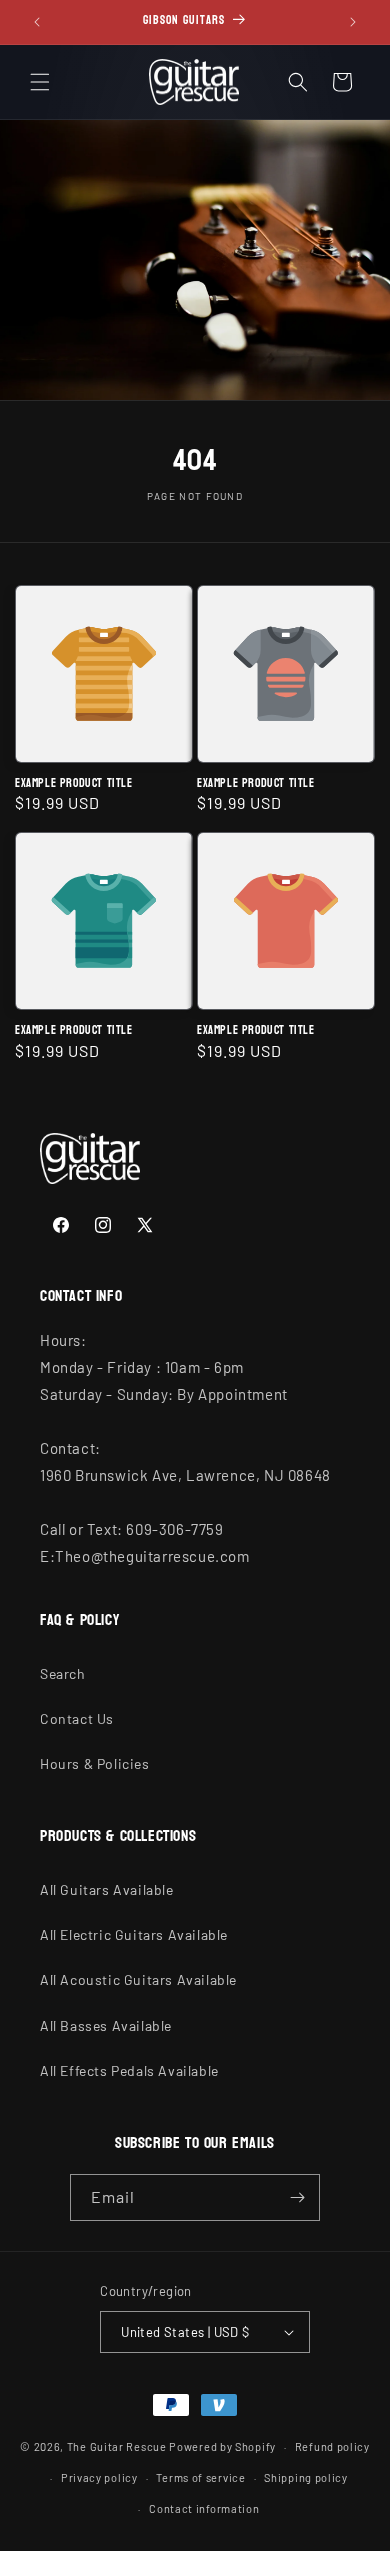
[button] (40, 82)
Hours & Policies (95, 1763)
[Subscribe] (297, 2197)
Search (63, 1673)
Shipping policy (306, 2477)
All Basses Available (106, 2025)
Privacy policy (99, 2477)
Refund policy (332, 2446)
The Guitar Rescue (117, 2446)
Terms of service (200, 2477)
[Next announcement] (353, 22)
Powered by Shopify (222, 2446)
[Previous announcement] (37, 22)
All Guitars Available (107, 1889)
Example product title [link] (74, 784)
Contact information (204, 2508)
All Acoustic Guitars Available (138, 1979)
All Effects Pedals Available (129, 2070)
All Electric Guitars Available (134, 1934)
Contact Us (77, 1718)
